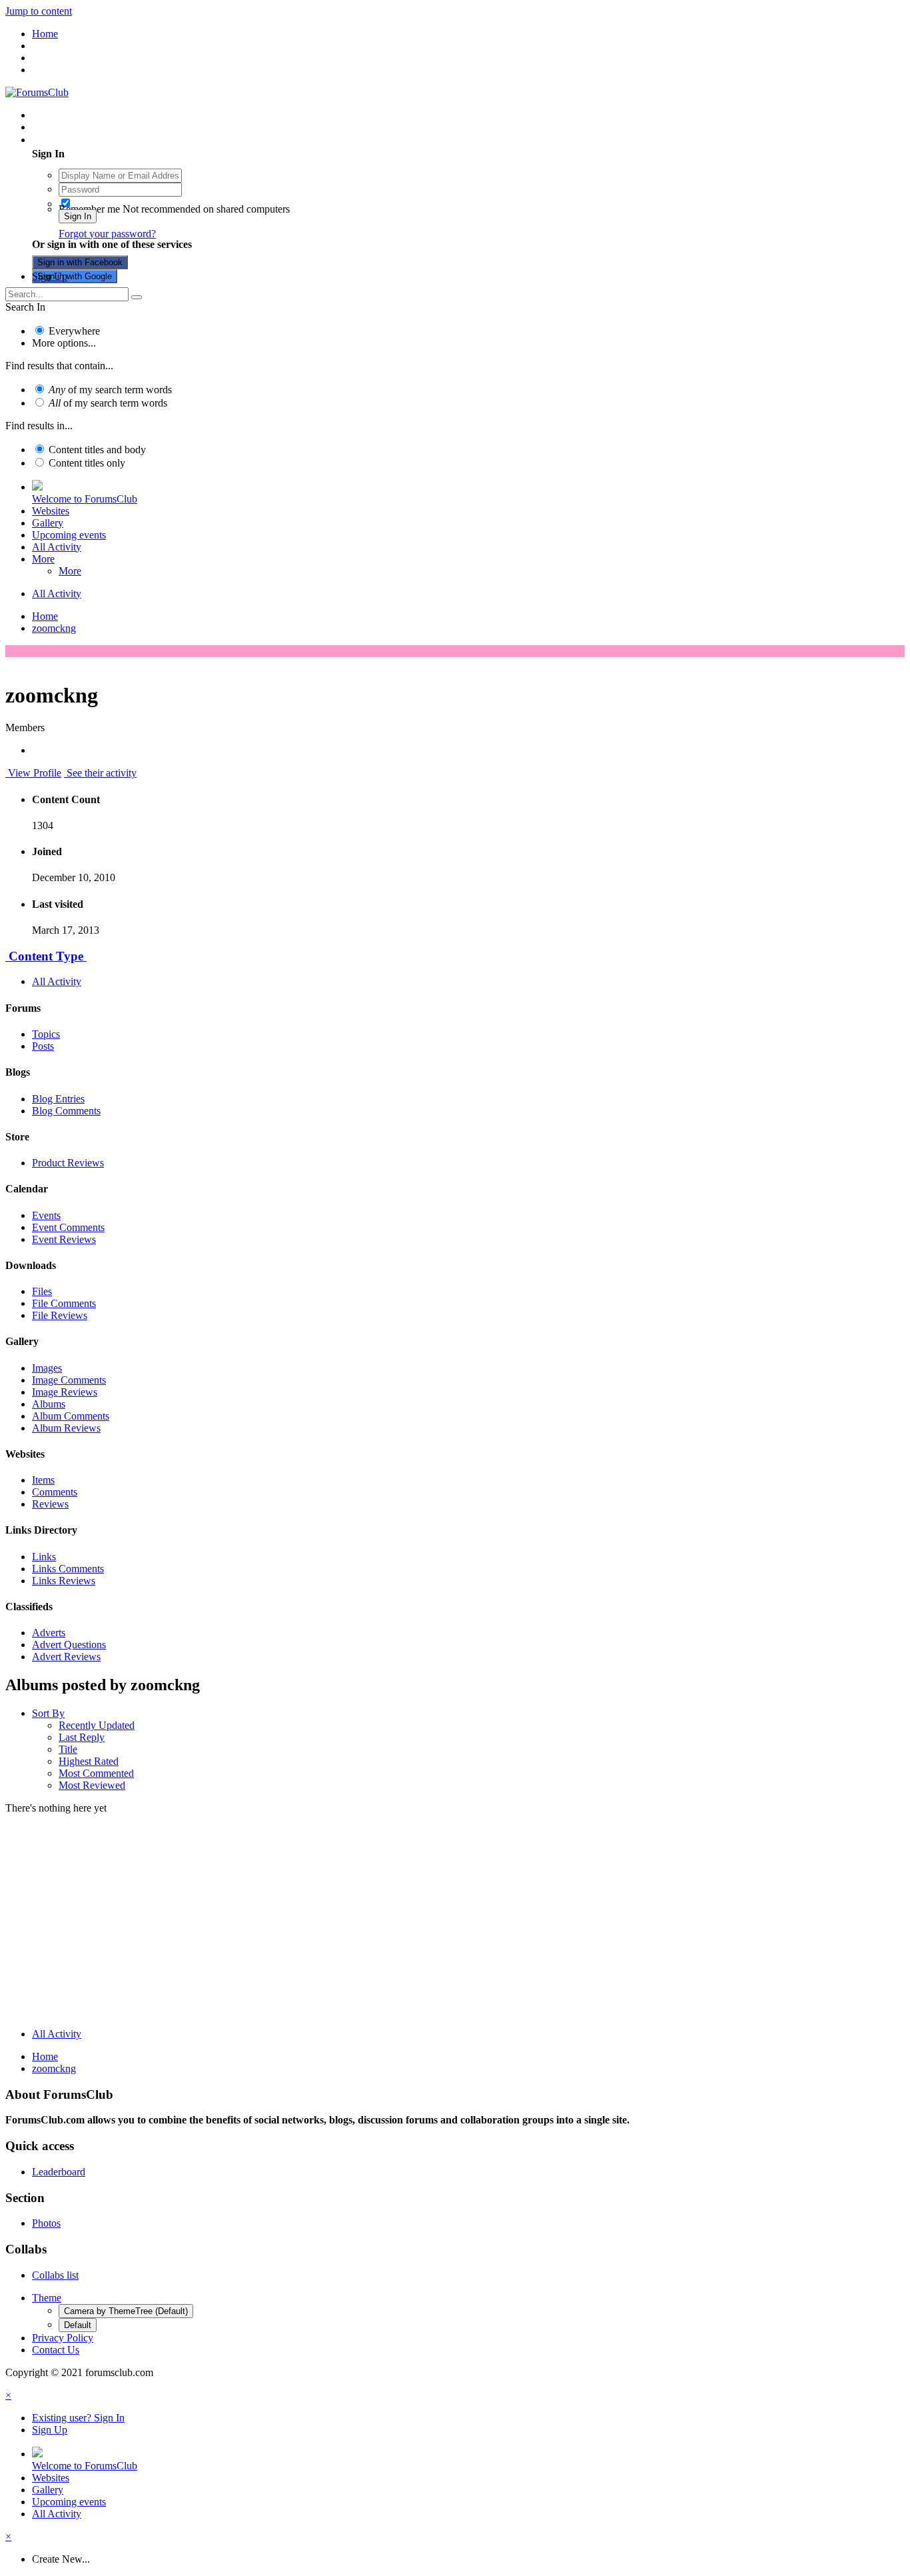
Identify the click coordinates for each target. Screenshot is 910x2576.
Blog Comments (66, 1111)
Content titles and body (97, 450)
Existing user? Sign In (81, 140)
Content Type (46, 956)
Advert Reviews (66, 1657)
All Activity (57, 547)
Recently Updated (97, 1725)
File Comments (64, 1303)
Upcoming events (69, 535)
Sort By (48, 1713)
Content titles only (87, 463)
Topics (46, 1034)
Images (47, 1368)
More (43, 559)
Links (44, 1557)
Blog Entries (58, 1099)
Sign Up (50, 276)
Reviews (50, 1504)
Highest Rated (89, 1761)
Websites (51, 511)
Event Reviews (64, 1239)
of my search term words (110, 390)
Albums (49, 1404)
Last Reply (82, 1737)
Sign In (78, 216)
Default (78, 2325)
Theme (47, 2298)
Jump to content (39, 11)
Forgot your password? (107, 234)
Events (46, 1215)
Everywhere (74, 331)
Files (42, 1291)
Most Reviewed (92, 1785)
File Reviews (60, 1315)
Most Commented (96, 1773)
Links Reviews (64, 1581)
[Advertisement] (455, 1924)
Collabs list (55, 2275)
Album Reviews (66, 1428)
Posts (43, 1046)
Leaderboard (59, 2172)
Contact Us (56, 2350)
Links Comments (68, 1569)
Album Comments (71, 1416)
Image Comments (69, 1380)
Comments (55, 1492)
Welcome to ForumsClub (85, 499)
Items (43, 1480)
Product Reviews (68, 1163)
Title (68, 1749)
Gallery (48, 523)
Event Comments (68, 1227)
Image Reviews (65, 1392)
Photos (46, 2223)
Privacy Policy (63, 2338)
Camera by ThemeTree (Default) (126, 2311)
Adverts (49, 1633)
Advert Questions (69, 1645)
